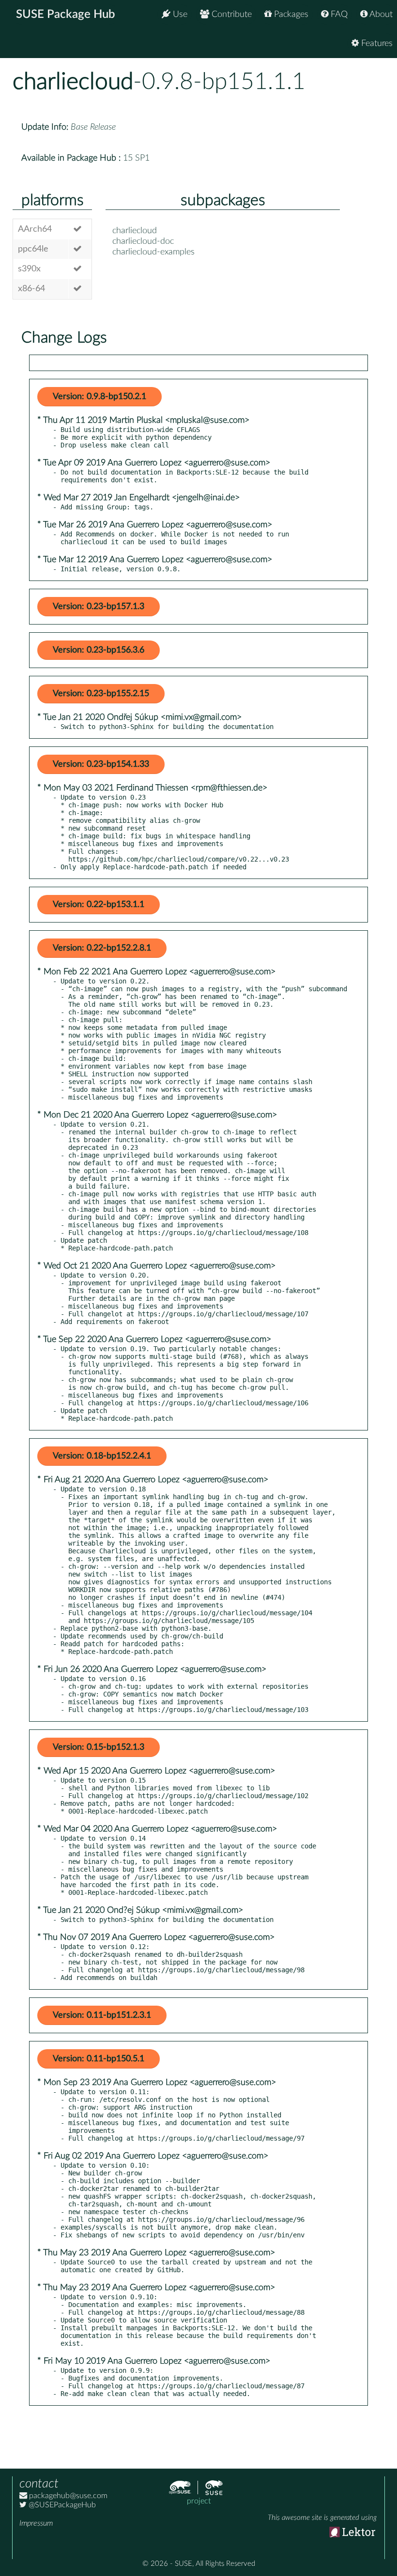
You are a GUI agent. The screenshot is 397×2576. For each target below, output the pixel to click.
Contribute (230, 15)
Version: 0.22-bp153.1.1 (99, 905)
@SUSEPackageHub (61, 2505)
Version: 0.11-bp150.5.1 (99, 2059)
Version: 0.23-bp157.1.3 (99, 607)
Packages (290, 15)
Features (376, 44)
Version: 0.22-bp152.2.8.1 (102, 948)
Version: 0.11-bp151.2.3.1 (102, 2015)
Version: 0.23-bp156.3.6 (99, 650)
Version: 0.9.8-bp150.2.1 (99, 397)
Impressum (36, 2523)
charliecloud (73, 82)
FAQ (338, 15)
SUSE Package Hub (66, 15)
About (380, 15)
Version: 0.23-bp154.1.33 (101, 764)
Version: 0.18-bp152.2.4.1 (102, 1456)
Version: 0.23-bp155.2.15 (101, 694)
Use (179, 15)
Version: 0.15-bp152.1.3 (99, 1747)
